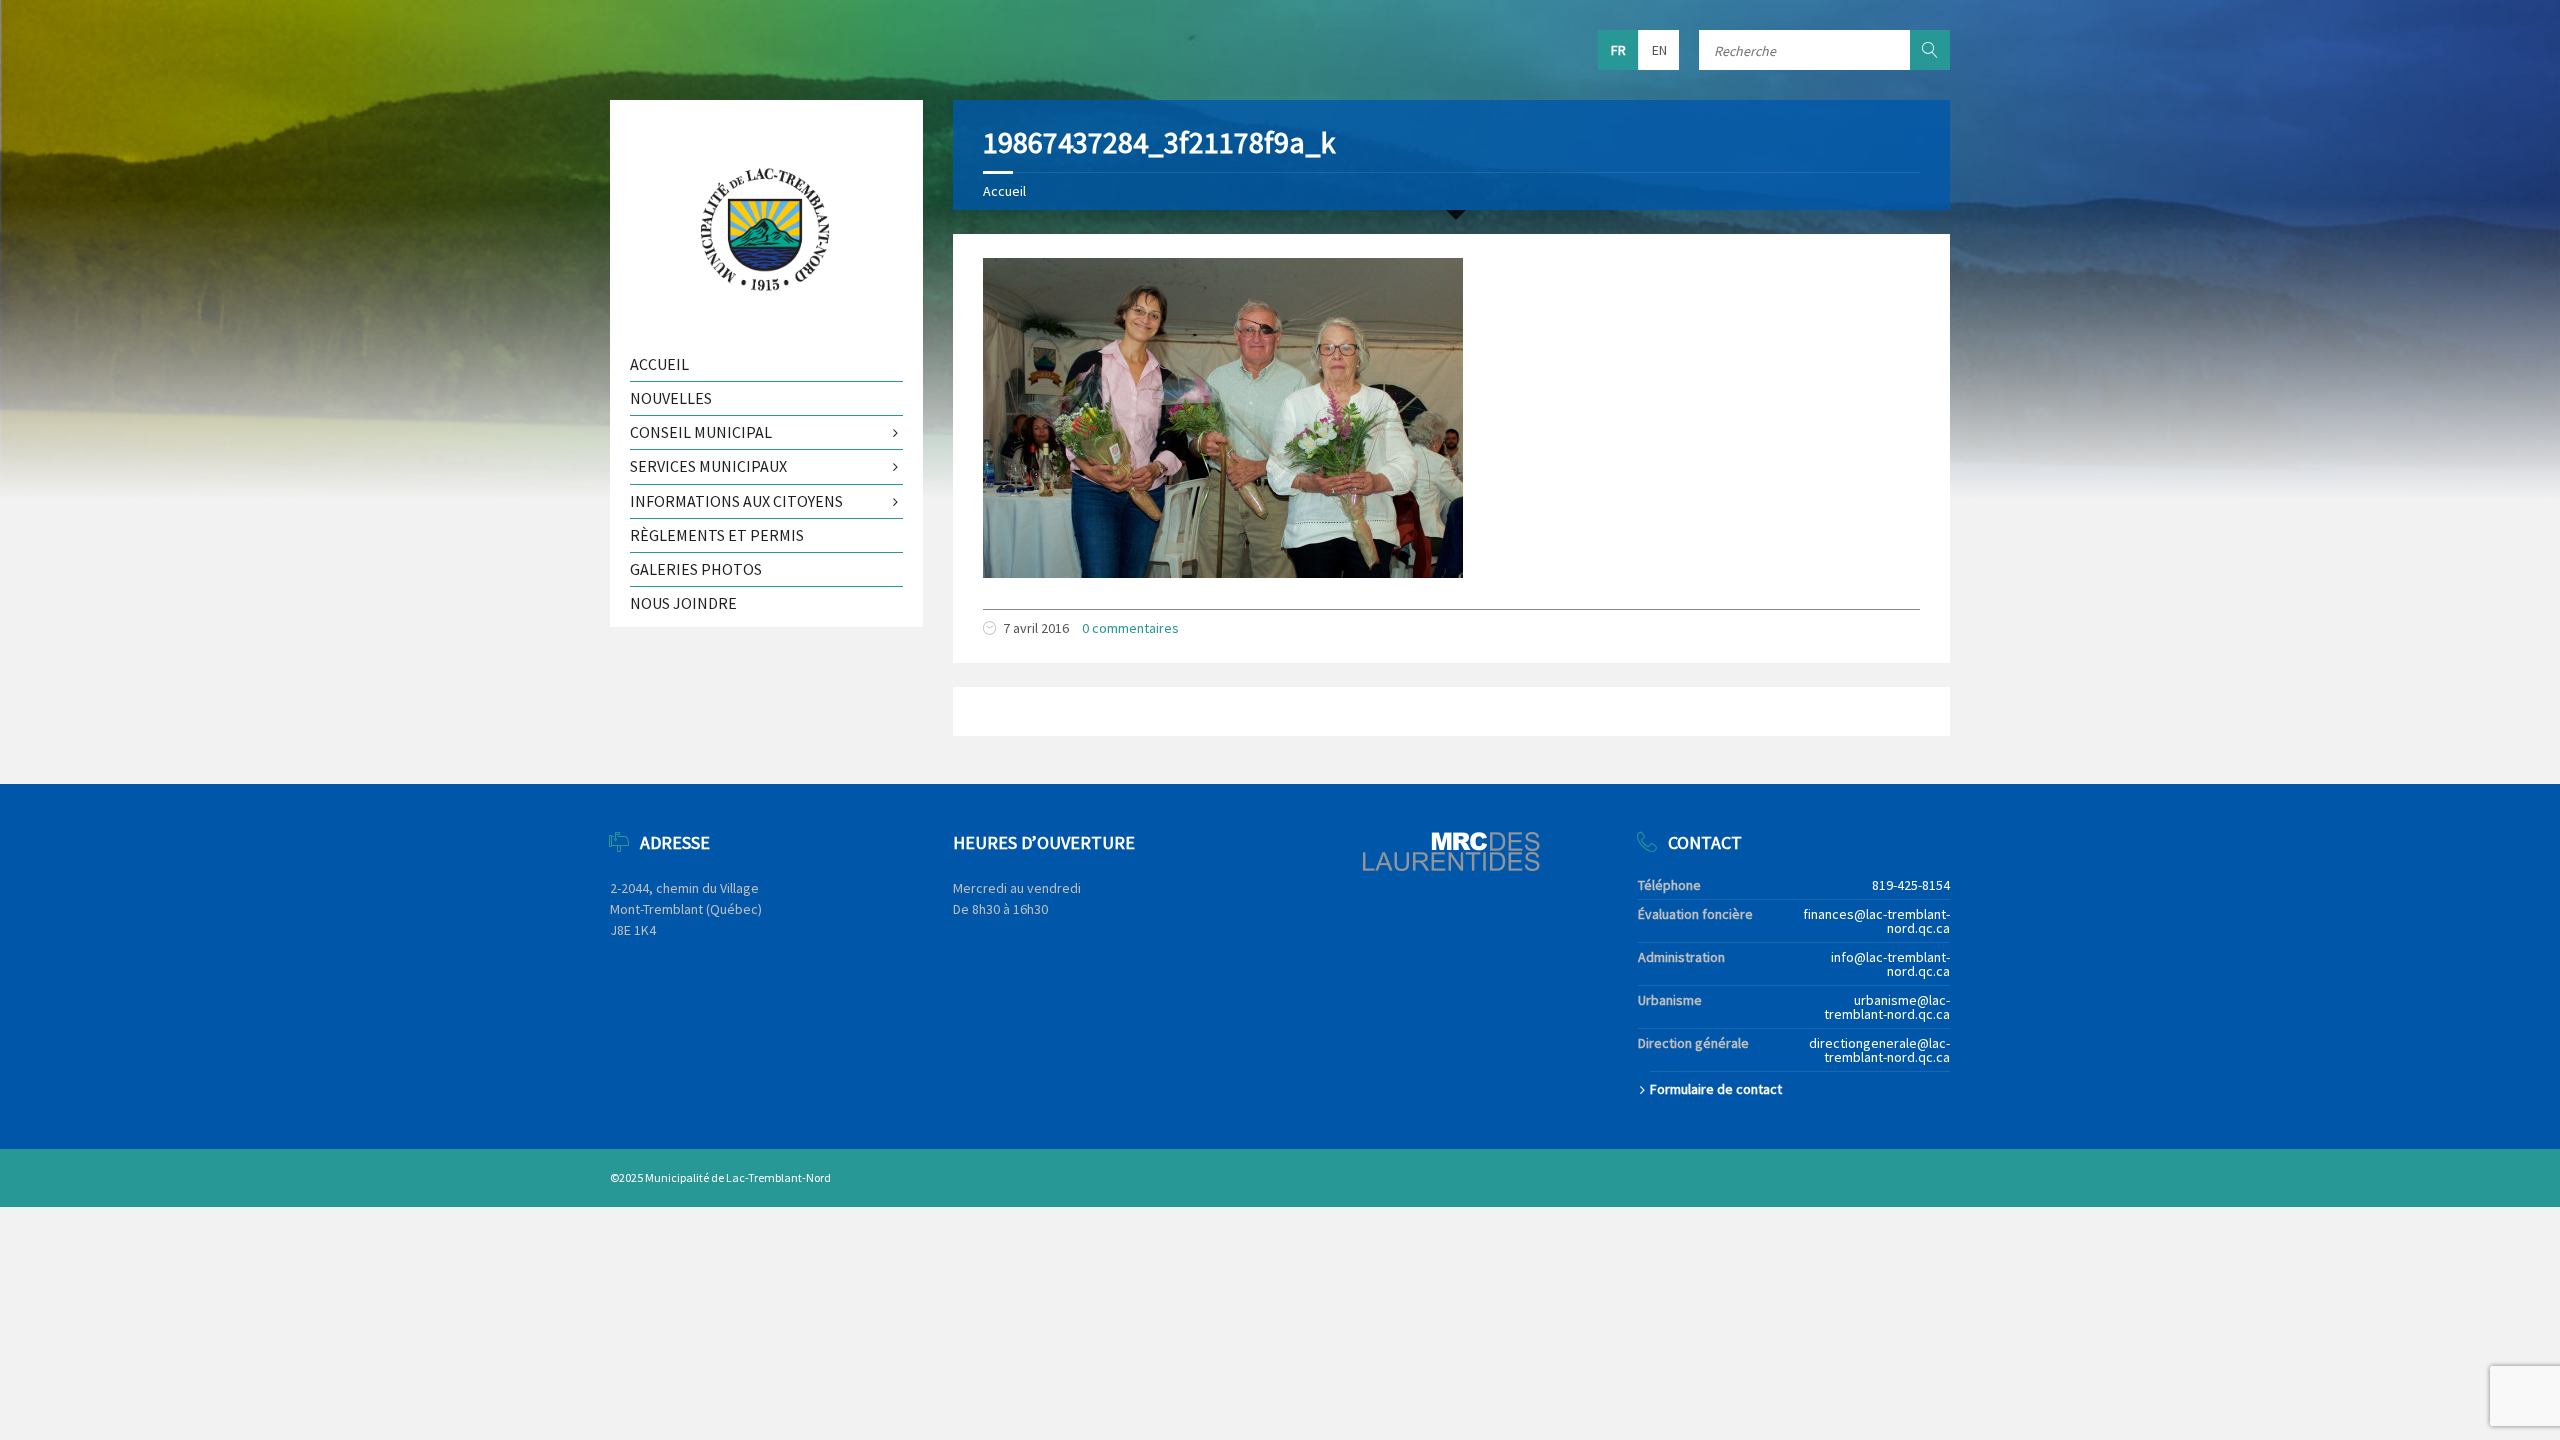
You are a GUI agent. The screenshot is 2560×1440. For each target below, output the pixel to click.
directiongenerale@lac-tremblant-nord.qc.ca (1879, 1050)
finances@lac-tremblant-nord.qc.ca (1876, 921)
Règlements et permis (717, 535)
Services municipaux (708, 466)
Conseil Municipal (701, 432)
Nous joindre (683, 603)
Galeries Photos (696, 569)
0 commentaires (1130, 628)
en (1659, 50)
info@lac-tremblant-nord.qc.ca (1890, 964)
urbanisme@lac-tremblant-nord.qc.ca (1887, 1007)
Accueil (1004, 191)
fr (1618, 50)
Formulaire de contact (1716, 1089)
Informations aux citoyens (736, 501)
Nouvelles (671, 398)
